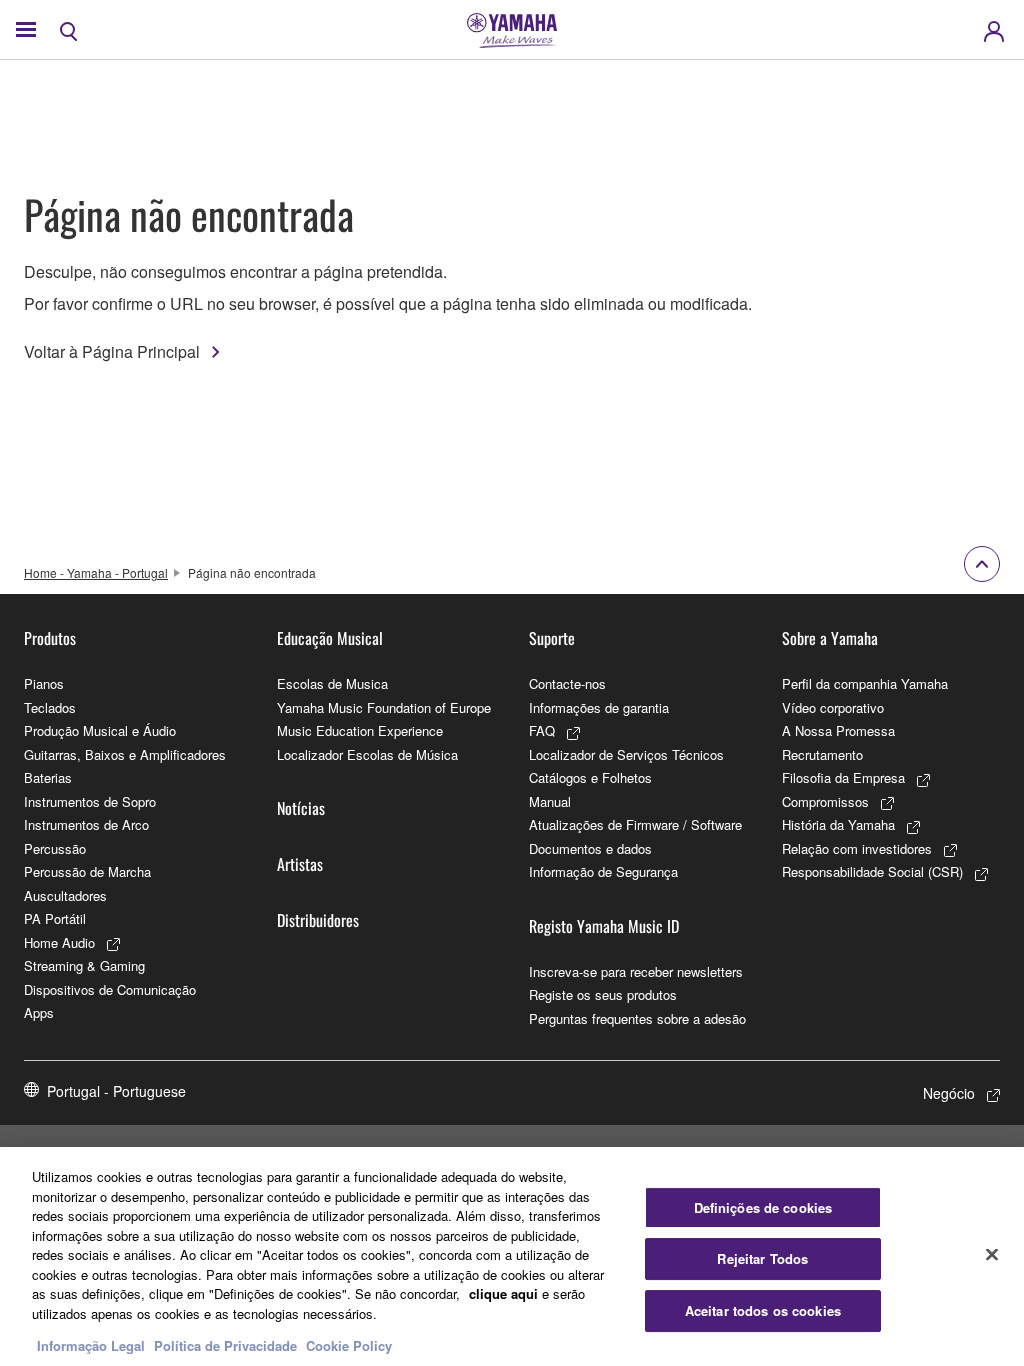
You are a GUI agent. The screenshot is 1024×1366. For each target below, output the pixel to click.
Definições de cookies (763, 1207)
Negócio (949, 1093)
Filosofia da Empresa (843, 777)
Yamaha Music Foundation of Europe (384, 707)
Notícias (301, 808)
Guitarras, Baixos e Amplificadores (125, 754)
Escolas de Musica (332, 683)
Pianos (44, 683)
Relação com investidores (857, 848)
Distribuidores (318, 920)
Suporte (552, 638)
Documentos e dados (590, 848)
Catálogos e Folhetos (590, 777)
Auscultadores (65, 895)
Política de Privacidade (225, 1345)
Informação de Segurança (603, 871)
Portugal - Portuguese (116, 1091)
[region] (512, 1256)
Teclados (50, 707)
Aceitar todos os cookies (763, 1310)
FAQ (542, 730)
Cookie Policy (349, 1345)
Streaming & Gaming (84, 965)
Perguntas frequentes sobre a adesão (637, 1018)
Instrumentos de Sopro (90, 801)
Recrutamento (822, 754)
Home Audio (59, 942)
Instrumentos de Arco (86, 824)
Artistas (300, 864)
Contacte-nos (567, 683)
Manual (550, 801)
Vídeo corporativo (833, 707)
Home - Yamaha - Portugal (96, 572)
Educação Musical (330, 638)
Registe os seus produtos (603, 994)
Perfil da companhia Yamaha (865, 683)
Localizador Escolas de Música (367, 754)
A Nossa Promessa (838, 730)
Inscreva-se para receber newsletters (636, 971)
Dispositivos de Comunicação (110, 989)
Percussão (55, 848)
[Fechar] (992, 1254)
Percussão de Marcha (87, 871)
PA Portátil (55, 918)
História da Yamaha (838, 824)
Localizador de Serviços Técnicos (626, 754)
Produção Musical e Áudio (100, 730)
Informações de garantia (599, 707)
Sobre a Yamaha (830, 638)
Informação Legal (91, 1345)
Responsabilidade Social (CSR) (872, 871)
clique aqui (503, 1293)
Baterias (48, 777)
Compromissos (825, 801)
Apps (39, 1012)
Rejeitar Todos (762, 1258)
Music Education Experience (360, 730)
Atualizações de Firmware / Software (635, 824)
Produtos (50, 638)
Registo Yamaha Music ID (604, 926)
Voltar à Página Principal (112, 351)
